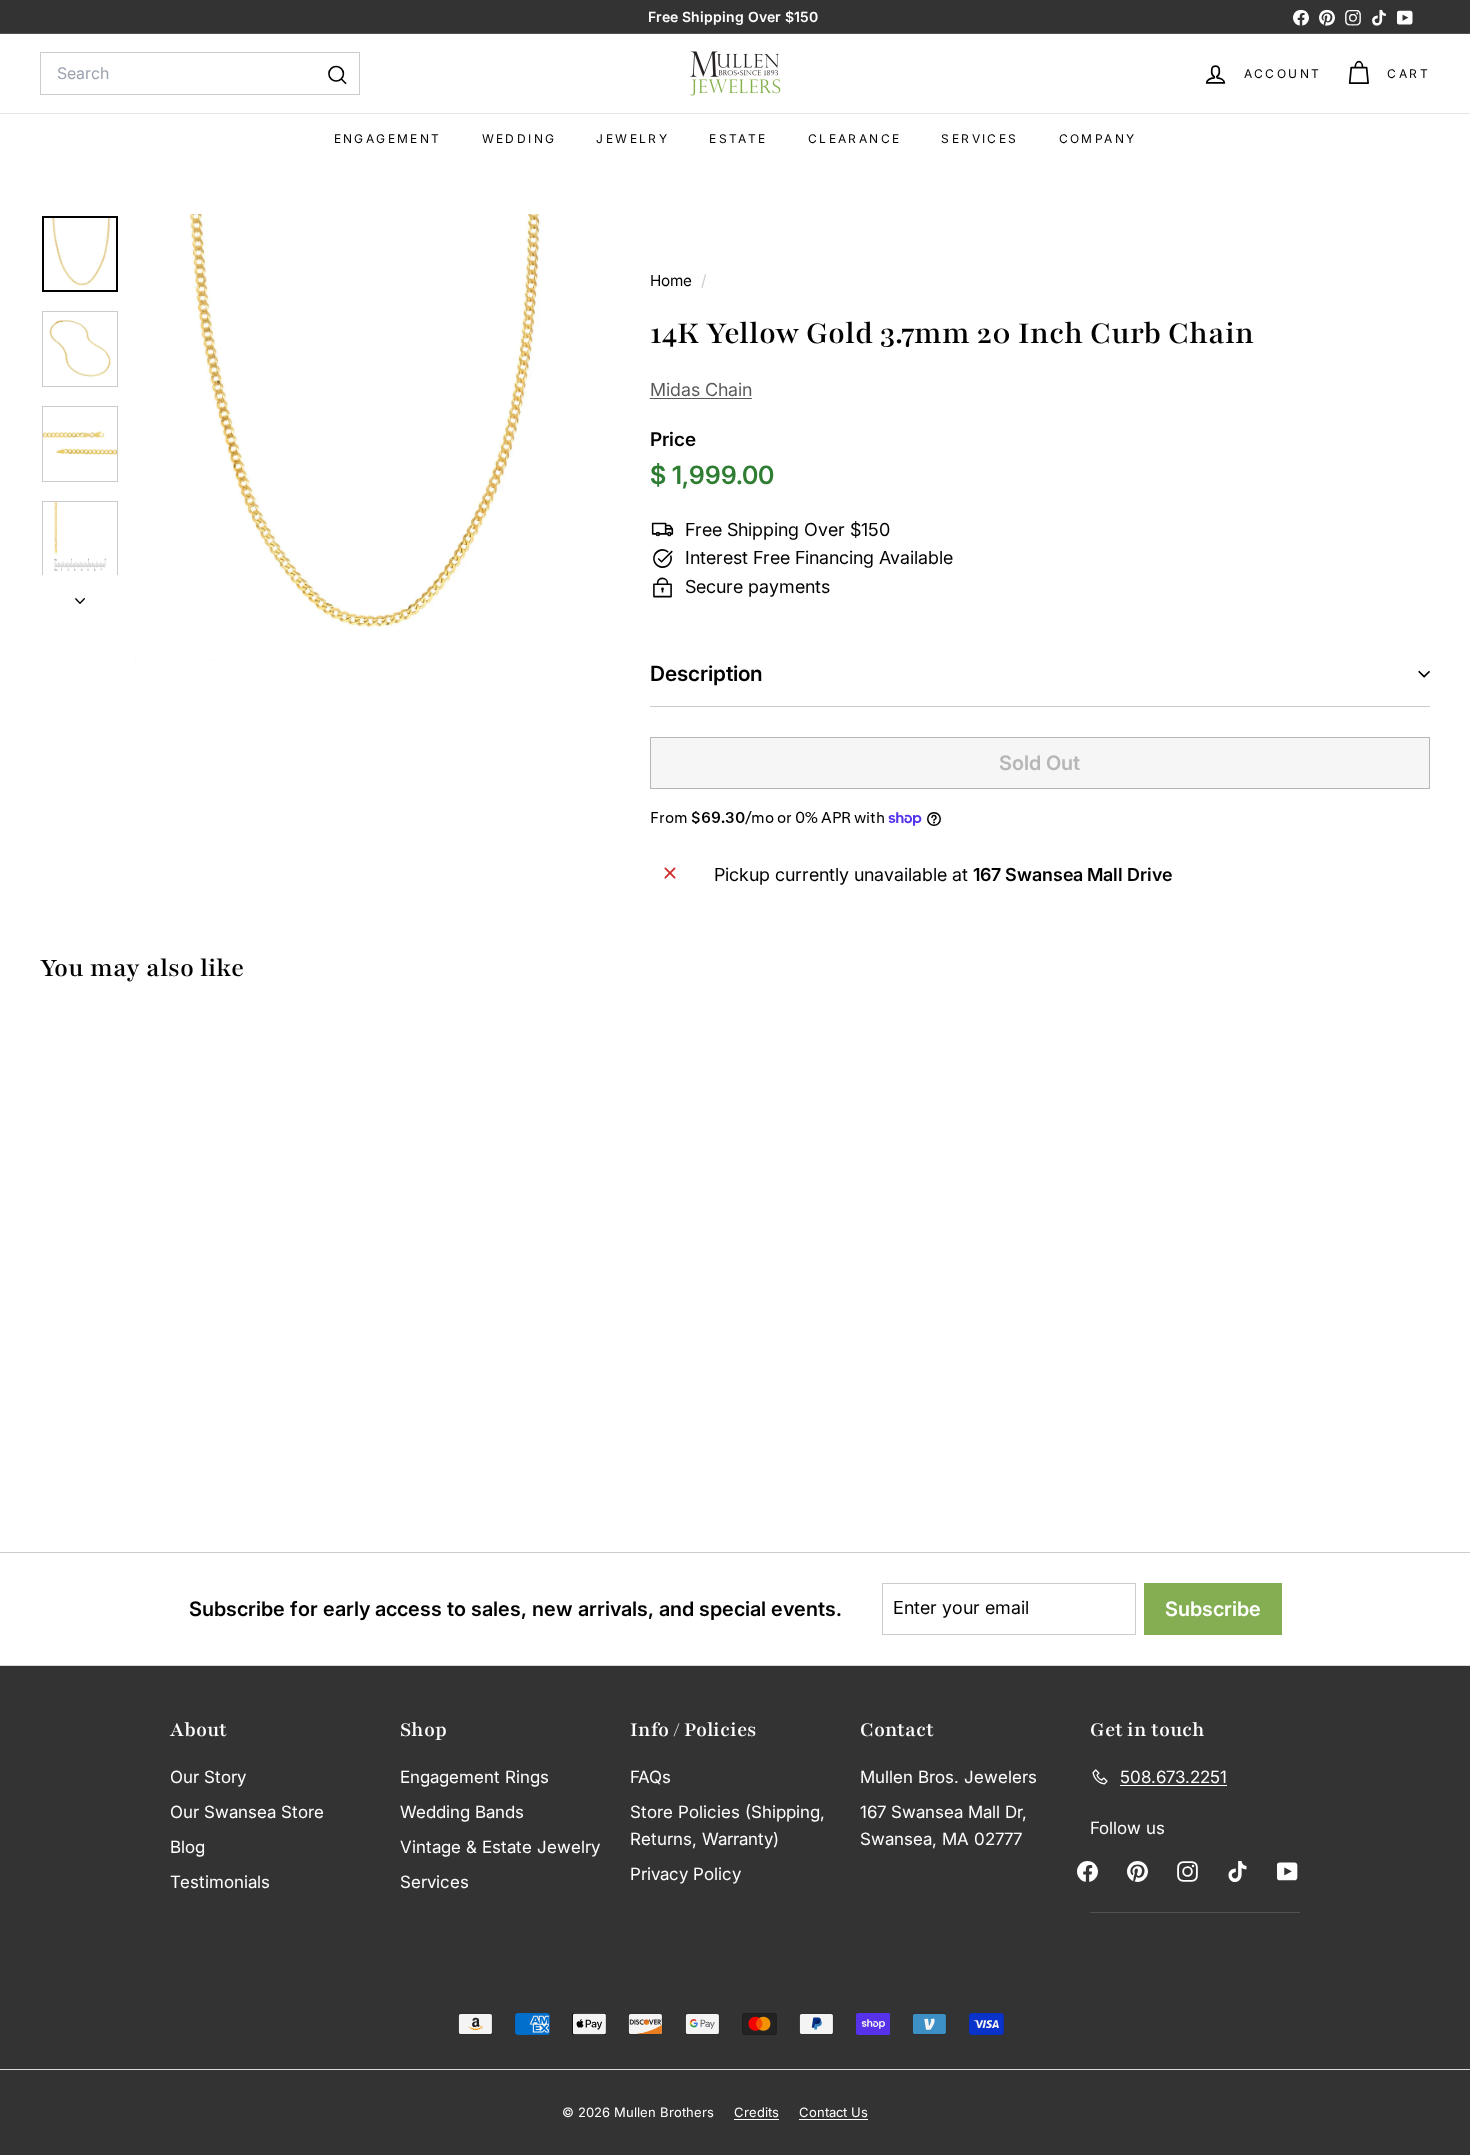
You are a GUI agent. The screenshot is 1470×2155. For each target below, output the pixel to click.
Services (979, 138)
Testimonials (220, 1882)
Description (706, 673)
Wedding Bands (462, 1812)
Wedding (519, 138)
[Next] (80, 595)
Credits (756, 2112)
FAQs (650, 1777)
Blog (187, 1847)
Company (1098, 138)
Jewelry (632, 138)
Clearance (855, 138)
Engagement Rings (474, 1777)
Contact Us (833, 2112)
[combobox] (200, 74)
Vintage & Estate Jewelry (500, 1847)
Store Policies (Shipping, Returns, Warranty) (727, 1825)
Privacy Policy (685, 1874)
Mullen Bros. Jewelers (948, 1777)
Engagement (388, 138)
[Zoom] (359, 438)
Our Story (208, 1777)
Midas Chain (701, 389)
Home (673, 280)
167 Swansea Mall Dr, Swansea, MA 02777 (943, 1825)
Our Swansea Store (247, 1812)
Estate (738, 138)
